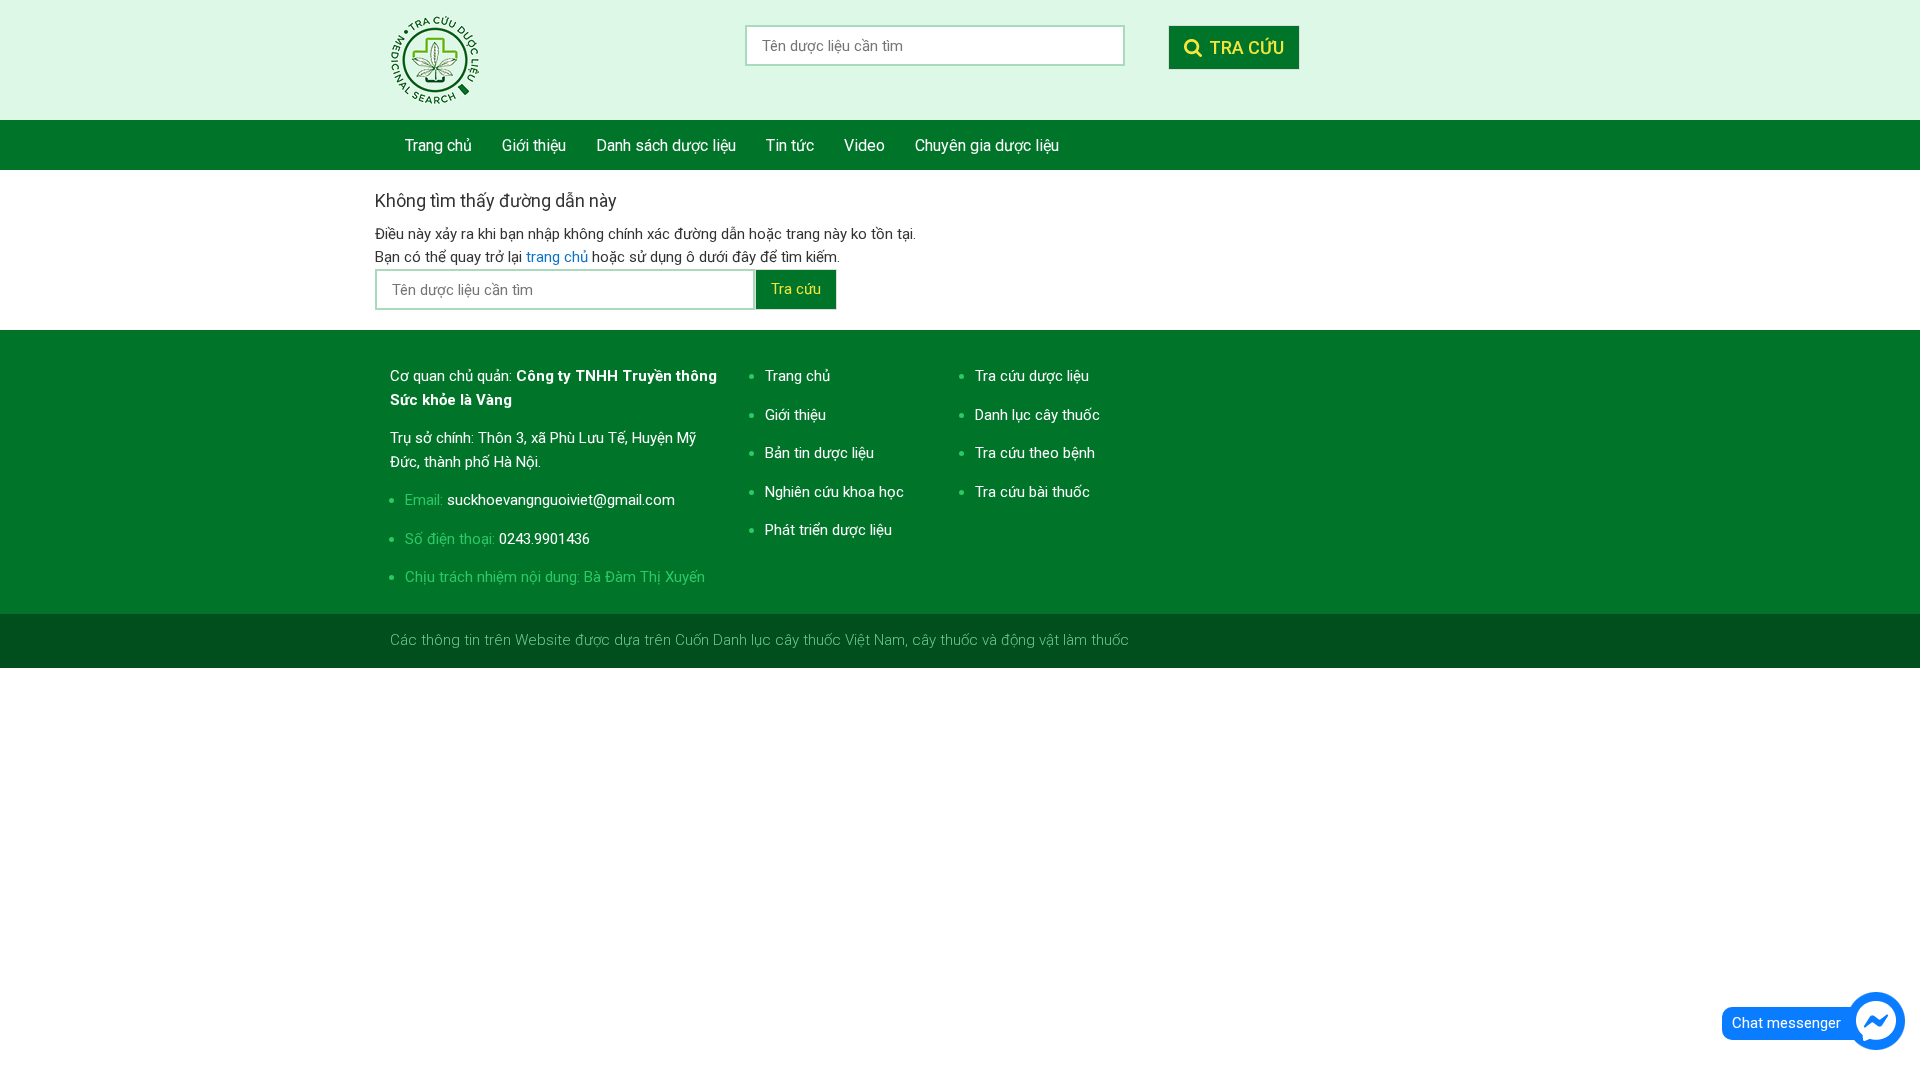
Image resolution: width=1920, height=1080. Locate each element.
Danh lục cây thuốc (1037, 415)
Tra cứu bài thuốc (1032, 492)
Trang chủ (797, 376)
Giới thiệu (795, 415)
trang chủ (557, 257)
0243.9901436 (544, 539)
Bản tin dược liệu (819, 453)
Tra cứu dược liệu (450, 60)
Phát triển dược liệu (828, 530)
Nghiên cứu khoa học (834, 492)
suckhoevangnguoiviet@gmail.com (561, 500)
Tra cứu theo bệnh (1035, 453)
